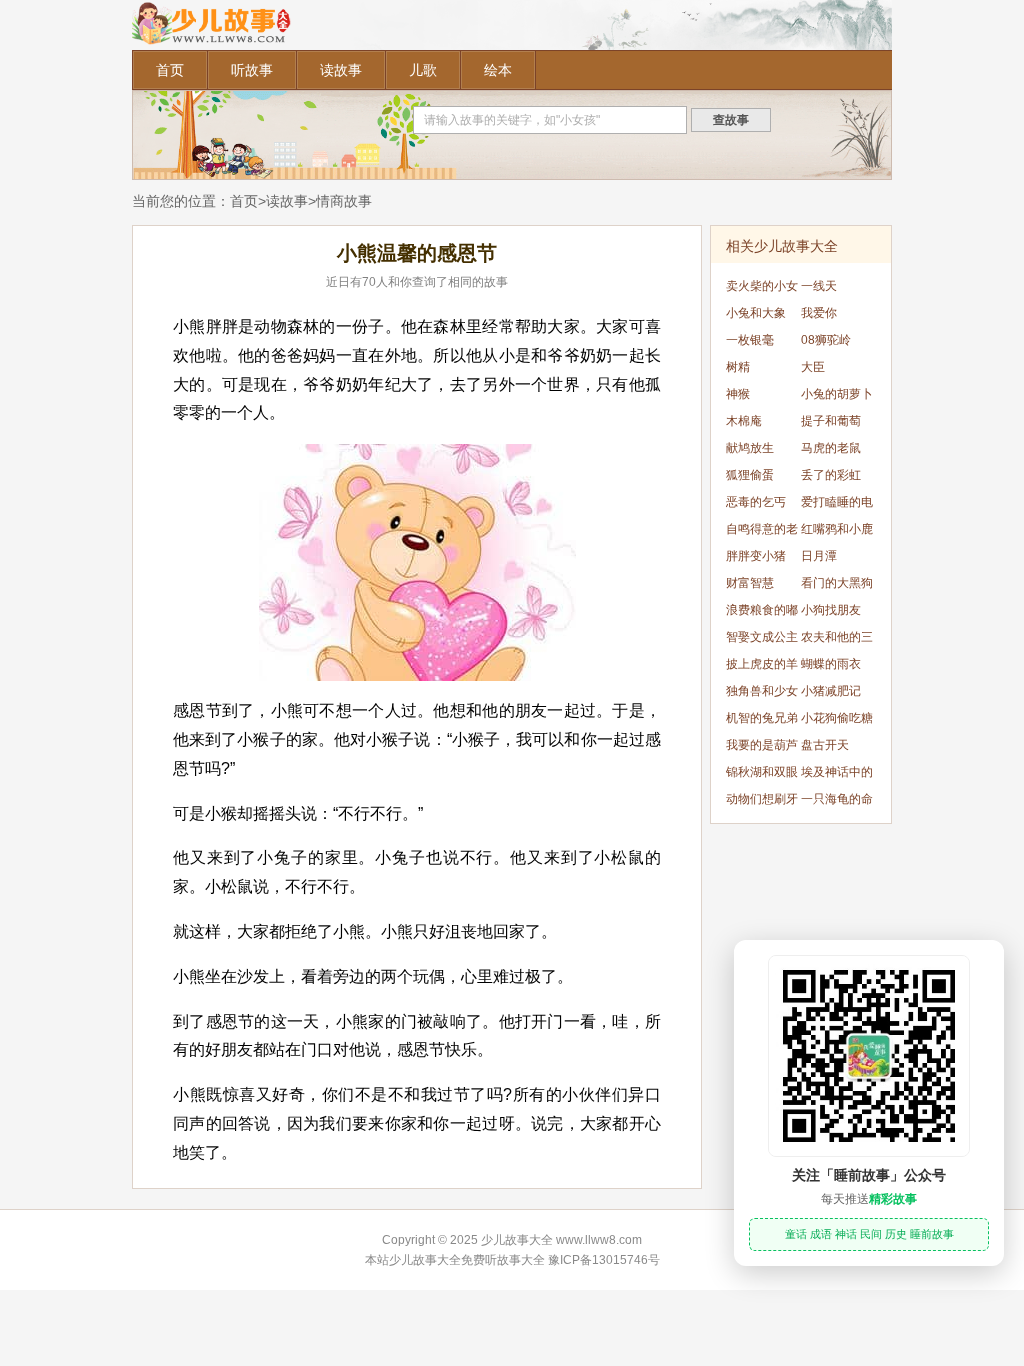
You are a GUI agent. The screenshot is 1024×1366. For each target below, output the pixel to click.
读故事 (341, 70)
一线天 (819, 286)
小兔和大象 (756, 313)
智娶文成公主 (762, 637)
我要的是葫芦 (762, 745)
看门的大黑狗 (837, 583)
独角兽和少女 (762, 691)
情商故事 (344, 201)
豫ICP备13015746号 (604, 1260)
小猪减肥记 (831, 691)
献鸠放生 (750, 448)
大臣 (813, 367)
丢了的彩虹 (831, 475)
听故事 (252, 70)
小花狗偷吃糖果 (837, 721)
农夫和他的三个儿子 (837, 640)
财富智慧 (750, 583)
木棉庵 (744, 421)
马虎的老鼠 (831, 448)
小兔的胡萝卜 (837, 394)
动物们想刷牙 (762, 799)
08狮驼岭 (826, 340)
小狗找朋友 (831, 610)
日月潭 (819, 556)
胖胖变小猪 (756, 556)
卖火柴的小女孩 (762, 289)
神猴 (738, 394)
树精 (738, 367)
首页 (170, 70)
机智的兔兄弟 (762, 718)
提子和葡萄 (831, 421)
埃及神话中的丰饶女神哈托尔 (837, 775)
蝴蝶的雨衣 (831, 664)
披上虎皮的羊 (762, 664)
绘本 (498, 70)
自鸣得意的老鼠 (762, 532)
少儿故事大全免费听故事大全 (467, 1260)
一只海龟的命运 (837, 802)
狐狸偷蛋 (750, 475)
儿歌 (423, 70)
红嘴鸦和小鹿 (837, 529)
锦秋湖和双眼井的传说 (762, 775)
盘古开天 (825, 745)
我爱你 (819, 313)
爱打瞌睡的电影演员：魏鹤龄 (837, 505)
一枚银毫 (750, 340)
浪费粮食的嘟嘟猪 (762, 613)
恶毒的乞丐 (756, 502)
